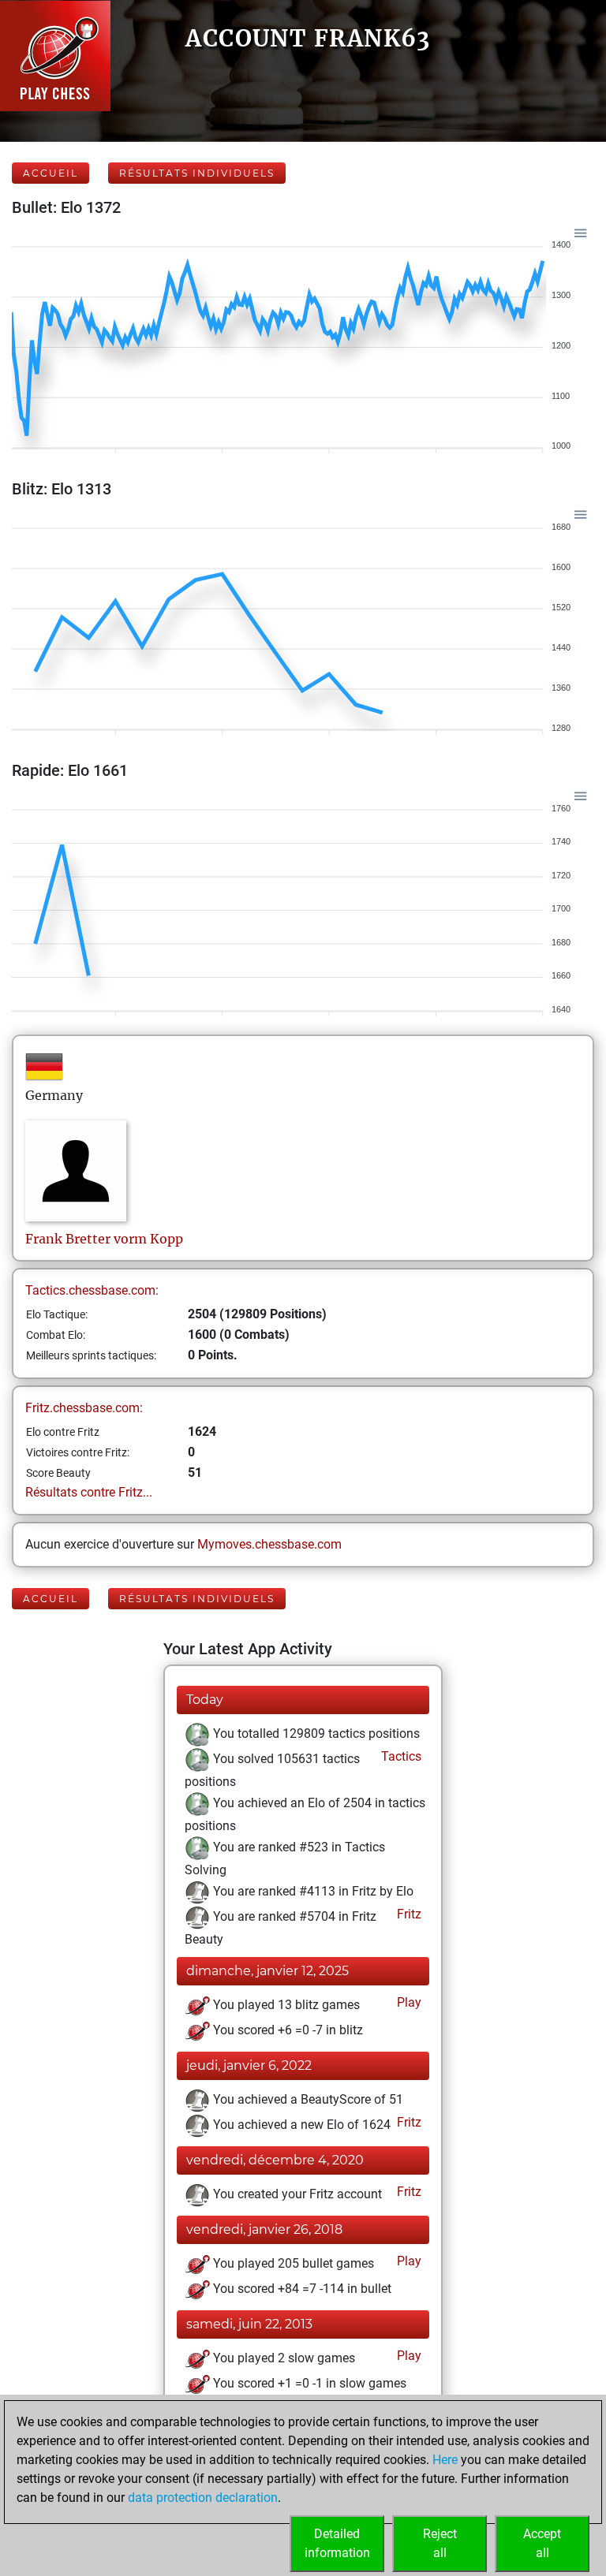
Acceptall (542, 2543)
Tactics (400, 1756)
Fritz (408, 1914)
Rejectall (440, 2543)
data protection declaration (203, 2498)
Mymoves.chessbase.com (269, 1544)
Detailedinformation (337, 2543)
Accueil (50, 173)
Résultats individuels (197, 173)
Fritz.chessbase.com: (84, 1408)
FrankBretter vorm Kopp (104, 1239)
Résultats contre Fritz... (89, 1492)
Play (408, 2002)
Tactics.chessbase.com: (92, 1290)
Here (445, 2460)
